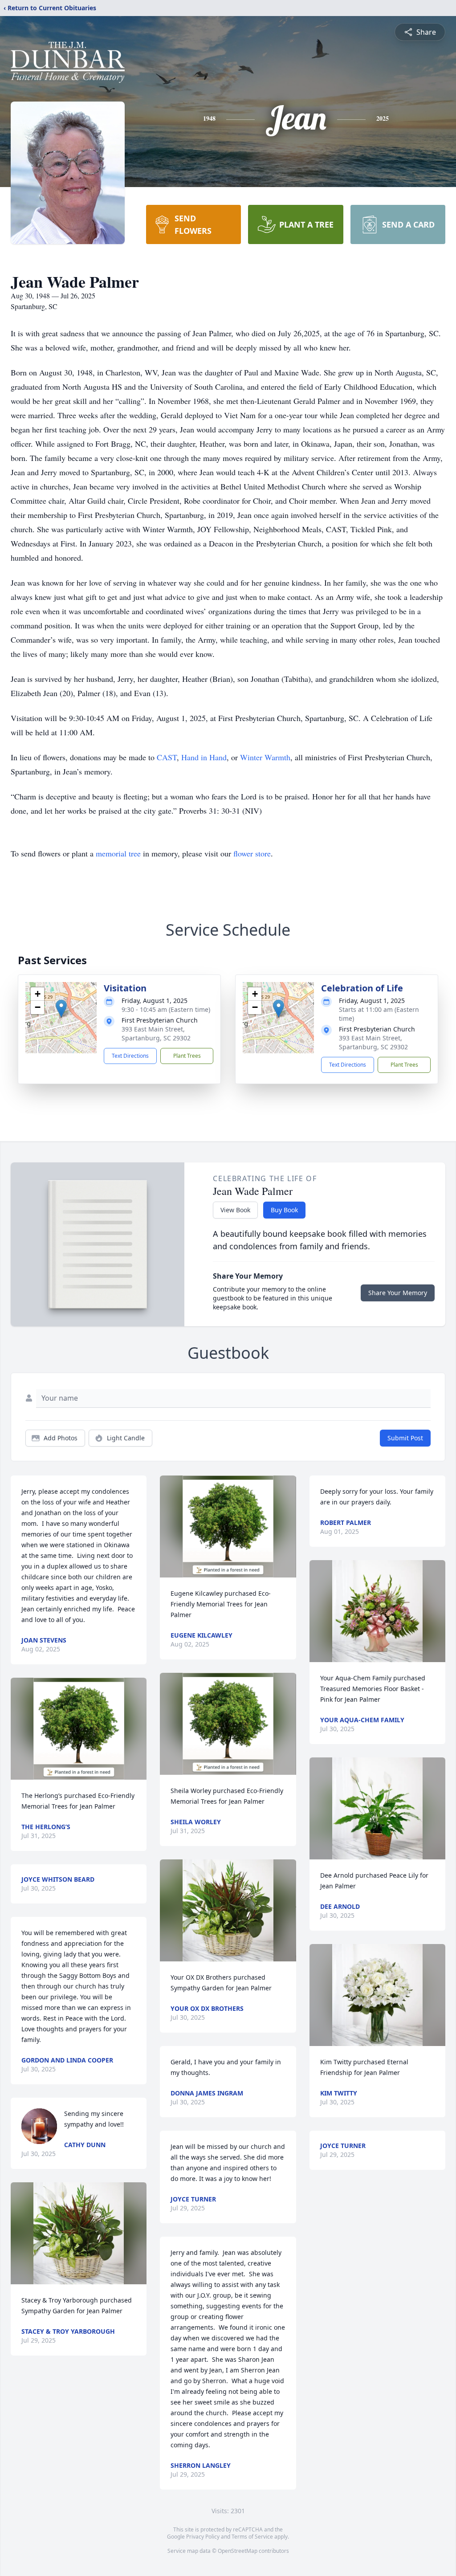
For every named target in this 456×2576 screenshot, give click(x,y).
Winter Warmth (265, 757)
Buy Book (284, 1210)
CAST (167, 757)
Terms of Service (252, 2537)
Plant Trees (187, 1056)
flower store (252, 853)
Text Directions (130, 1056)
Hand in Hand (204, 757)
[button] (61, 1009)
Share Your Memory (398, 1293)
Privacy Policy (203, 2537)
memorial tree (118, 853)
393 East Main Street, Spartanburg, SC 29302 (156, 1033)
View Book (235, 1210)
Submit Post (405, 1438)
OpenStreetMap (238, 2551)
